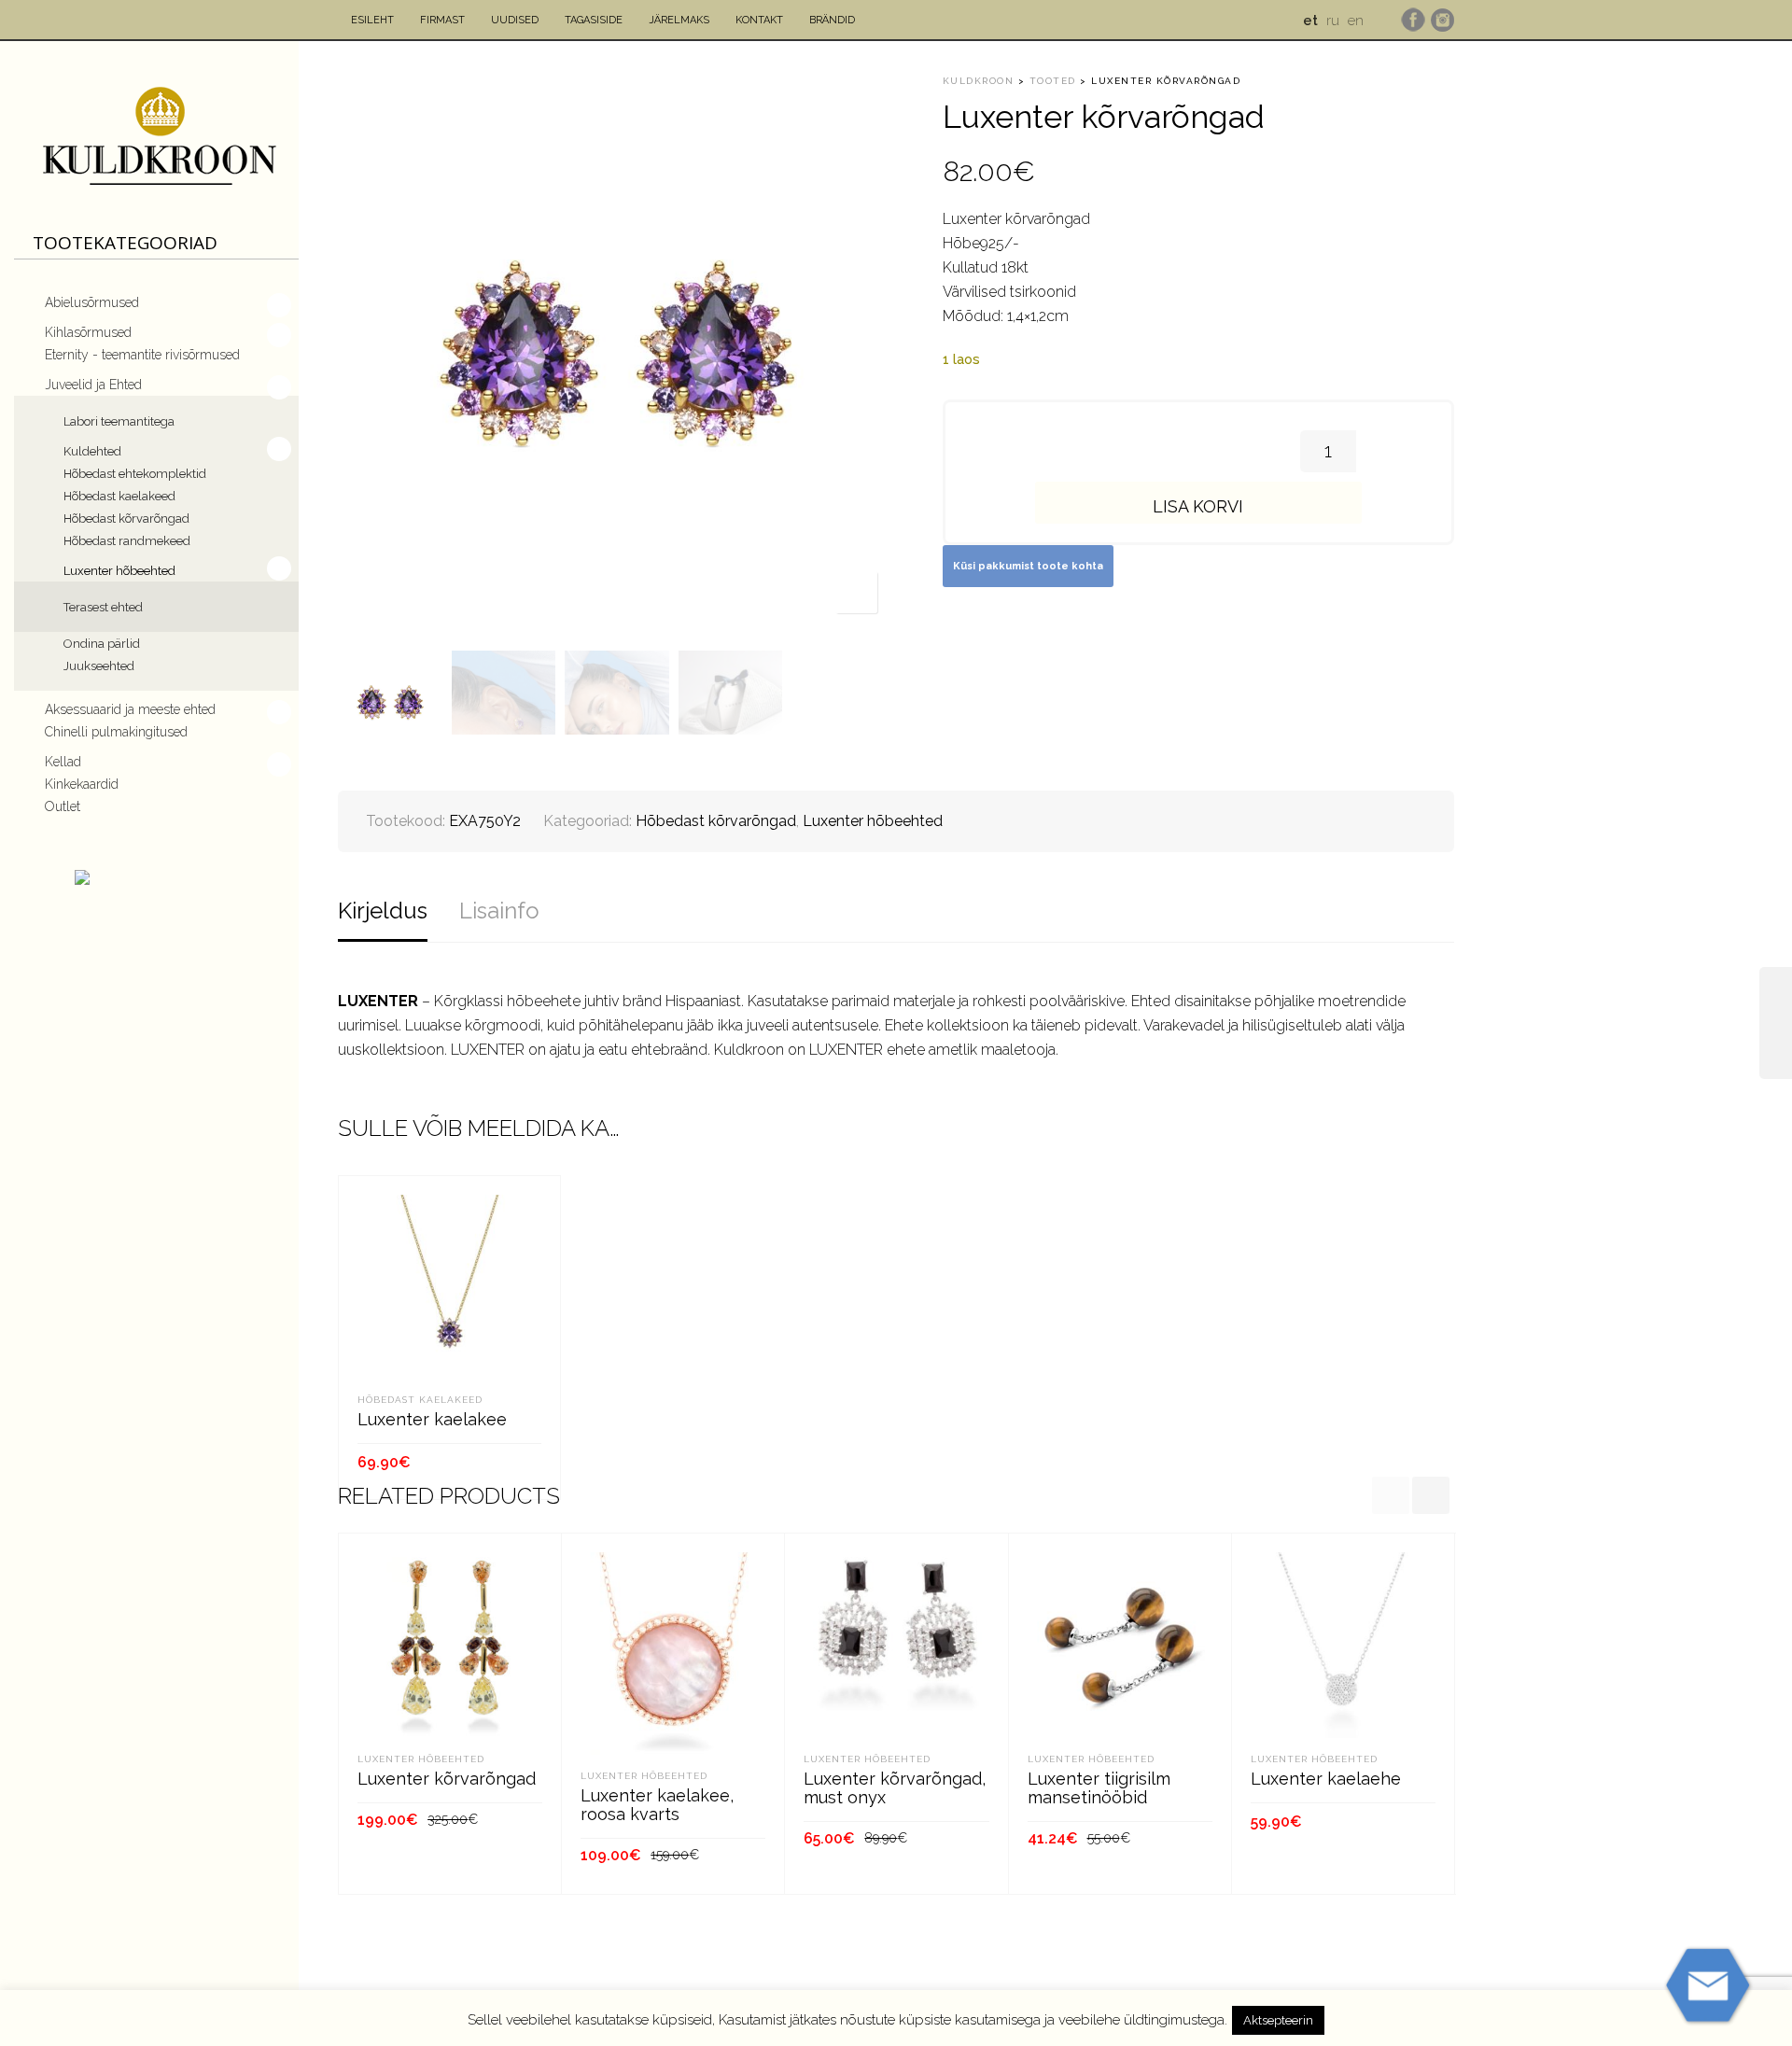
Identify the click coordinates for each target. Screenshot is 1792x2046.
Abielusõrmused (92, 302)
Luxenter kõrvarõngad (447, 1779)
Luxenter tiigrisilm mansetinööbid (1099, 1788)
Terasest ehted (103, 607)
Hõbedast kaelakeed (119, 496)
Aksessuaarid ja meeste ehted (130, 709)
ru (1333, 21)
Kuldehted (92, 451)
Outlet (63, 806)
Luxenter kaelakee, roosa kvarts (657, 1805)
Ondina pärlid (102, 644)
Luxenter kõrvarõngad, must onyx (895, 1788)
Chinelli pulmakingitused (116, 732)
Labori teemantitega (119, 421)
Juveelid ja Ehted (93, 385)
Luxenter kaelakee (432, 1419)
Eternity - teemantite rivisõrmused (142, 355)
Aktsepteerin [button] (1278, 2020)
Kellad (63, 762)
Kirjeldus (383, 911)
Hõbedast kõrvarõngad (126, 519)
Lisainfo (499, 911)
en (1356, 21)
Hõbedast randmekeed (127, 541)
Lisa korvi (1198, 506)
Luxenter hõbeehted (119, 571)
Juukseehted (99, 666)
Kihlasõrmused (88, 332)
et (1310, 21)
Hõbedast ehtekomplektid (135, 474)
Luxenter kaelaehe (1326, 1779)
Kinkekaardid (82, 784)
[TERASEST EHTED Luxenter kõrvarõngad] (1776, 1023)
